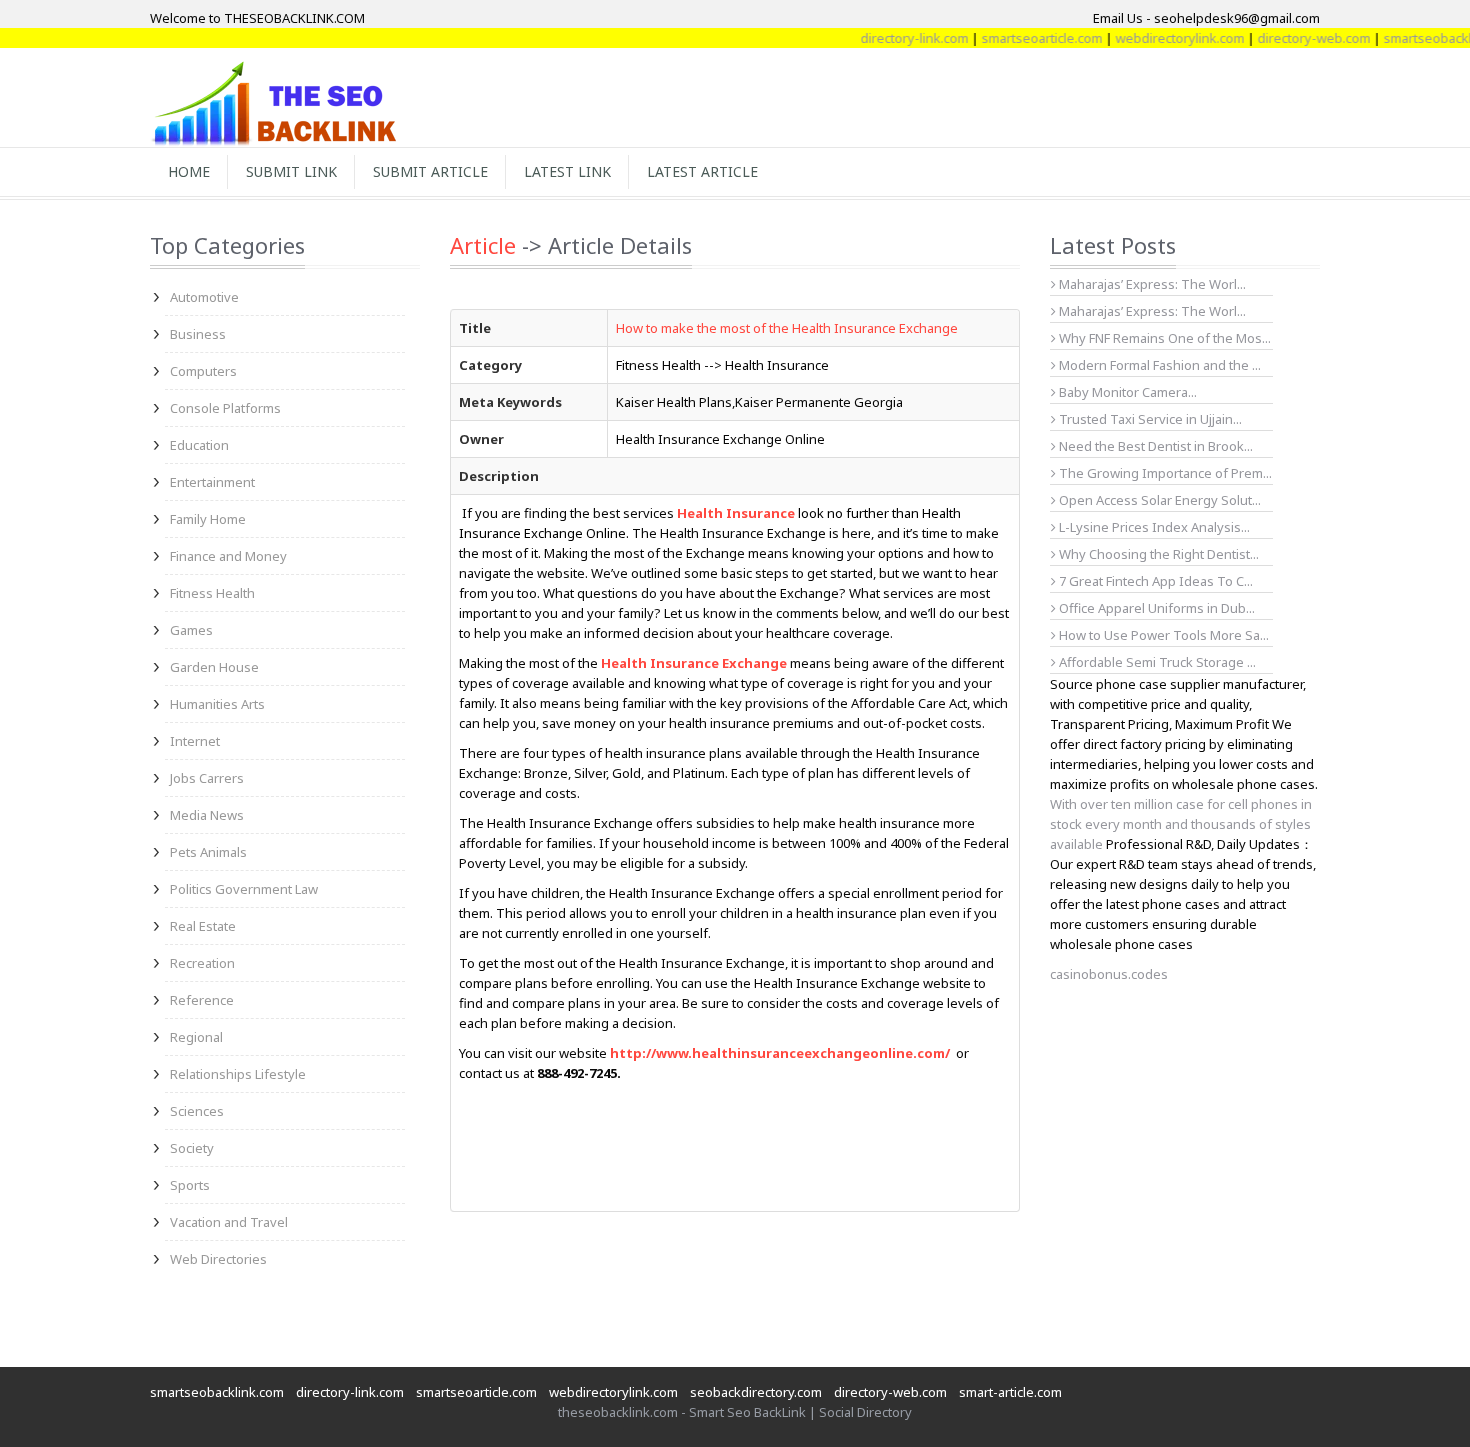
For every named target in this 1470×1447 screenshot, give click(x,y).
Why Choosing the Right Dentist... (1157, 554)
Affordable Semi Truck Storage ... (1156, 662)
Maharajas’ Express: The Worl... (1151, 284)
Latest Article (702, 171)
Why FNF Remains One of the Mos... (1163, 338)
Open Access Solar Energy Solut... (1158, 500)
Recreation (202, 963)
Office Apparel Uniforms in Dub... (1155, 608)
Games (191, 630)
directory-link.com (893, 38)
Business (198, 334)
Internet (195, 741)
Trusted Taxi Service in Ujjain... (1149, 419)
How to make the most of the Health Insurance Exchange (787, 328)
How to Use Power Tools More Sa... (1162, 635)
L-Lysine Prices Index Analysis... (1153, 527)
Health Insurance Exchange (694, 663)
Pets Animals (208, 852)
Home (189, 171)
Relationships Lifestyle (238, 1074)
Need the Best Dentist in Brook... (1154, 446)
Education (199, 445)
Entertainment (212, 482)
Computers (203, 371)
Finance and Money (228, 556)
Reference (202, 1000)
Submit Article (430, 171)
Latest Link (567, 171)
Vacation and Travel (229, 1222)
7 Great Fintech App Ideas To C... (1154, 581)
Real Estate (203, 926)
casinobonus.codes (1109, 974)
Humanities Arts (217, 704)
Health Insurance (736, 513)
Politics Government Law (244, 889)
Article (483, 245)
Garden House (214, 667)
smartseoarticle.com (1020, 38)
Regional (196, 1037)
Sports (190, 1185)
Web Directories (218, 1259)
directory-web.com (1292, 38)
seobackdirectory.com (756, 1392)
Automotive (204, 297)
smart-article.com (1010, 1392)
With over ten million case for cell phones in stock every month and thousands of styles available (1181, 824)
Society (192, 1148)
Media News (207, 815)
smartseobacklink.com (217, 1392)
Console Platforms (225, 408)
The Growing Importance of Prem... (1164, 473)
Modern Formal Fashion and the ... (1158, 365)
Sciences (197, 1111)
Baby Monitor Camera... (1126, 392)
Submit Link (291, 171)
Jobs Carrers (207, 778)
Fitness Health (212, 593)
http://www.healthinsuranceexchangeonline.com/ (780, 1053)
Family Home (208, 519)
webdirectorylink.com (1158, 38)
